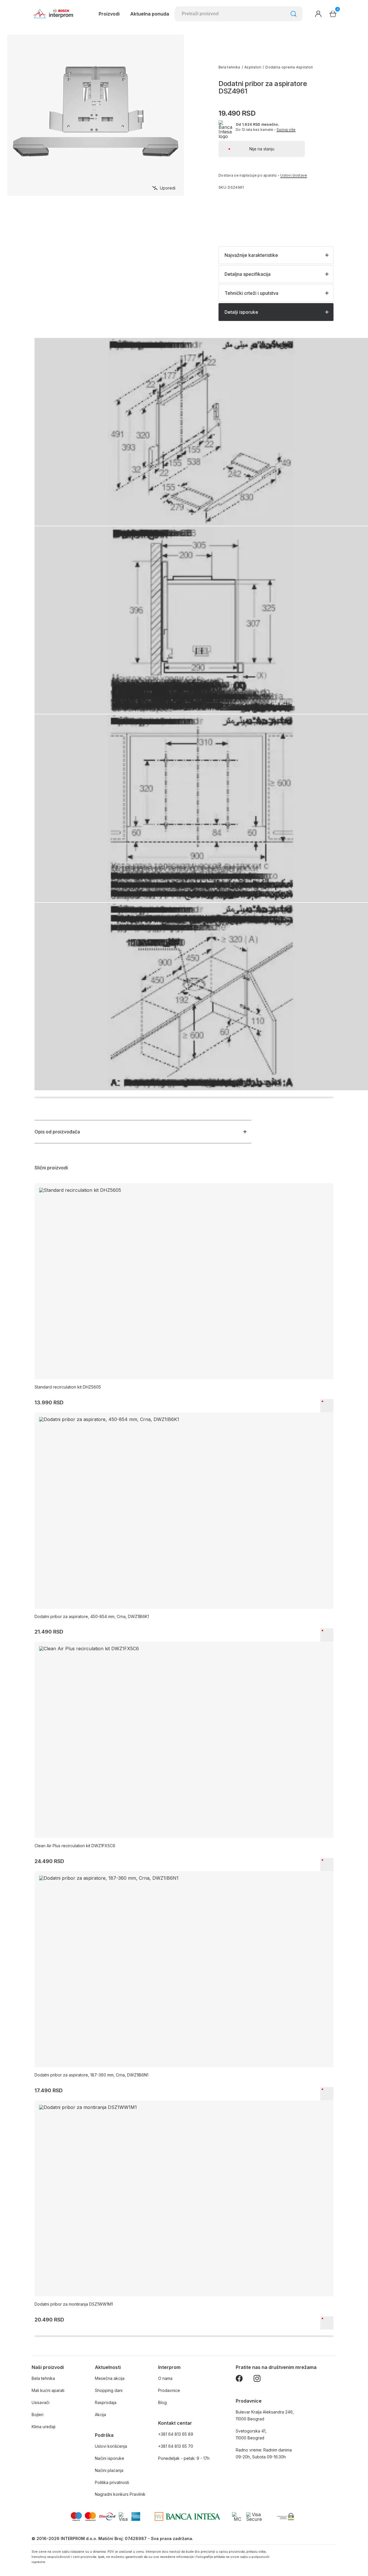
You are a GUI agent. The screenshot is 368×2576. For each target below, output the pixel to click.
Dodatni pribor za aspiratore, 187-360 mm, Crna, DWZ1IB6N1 (91, 2075)
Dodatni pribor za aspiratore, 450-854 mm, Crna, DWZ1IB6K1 (92, 1616)
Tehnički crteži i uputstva (251, 293)
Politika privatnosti (112, 2482)
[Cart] (333, 14)
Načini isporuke (110, 2458)
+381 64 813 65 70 (176, 2446)
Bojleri (38, 2415)
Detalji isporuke (241, 312)
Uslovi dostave (294, 175)
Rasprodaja (106, 2402)
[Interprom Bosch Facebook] (239, 2379)
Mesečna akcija (110, 2378)
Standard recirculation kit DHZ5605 (68, 1387)
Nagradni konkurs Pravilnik (120, 2494)
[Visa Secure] (254, 2516)
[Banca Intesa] (188, 2516)
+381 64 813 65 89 (176, 2434)
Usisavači (41, 2402)
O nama (165, 2378)
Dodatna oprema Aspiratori (289, 67)
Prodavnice (169, 2390)
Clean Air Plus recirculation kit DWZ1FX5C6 (75, 1846)
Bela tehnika (229, 67)
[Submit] (294, 14)
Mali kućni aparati (48, 2390)
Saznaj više (286, 130)
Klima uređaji (44, 2427)
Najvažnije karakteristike (251, 255)
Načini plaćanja (109, 2470)
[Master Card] (238, 2516)
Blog (162, 2402)
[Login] (318, 14)
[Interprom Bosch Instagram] (257, 2379)
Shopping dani (109, 2390)
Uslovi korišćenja (111, 2446)
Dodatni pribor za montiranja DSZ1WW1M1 (74, 2304)
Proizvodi (109, 14)
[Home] (53, 14)
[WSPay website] (285, 2516)
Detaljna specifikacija (248, 274)
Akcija (100, 2415)
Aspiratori (253, 67)
